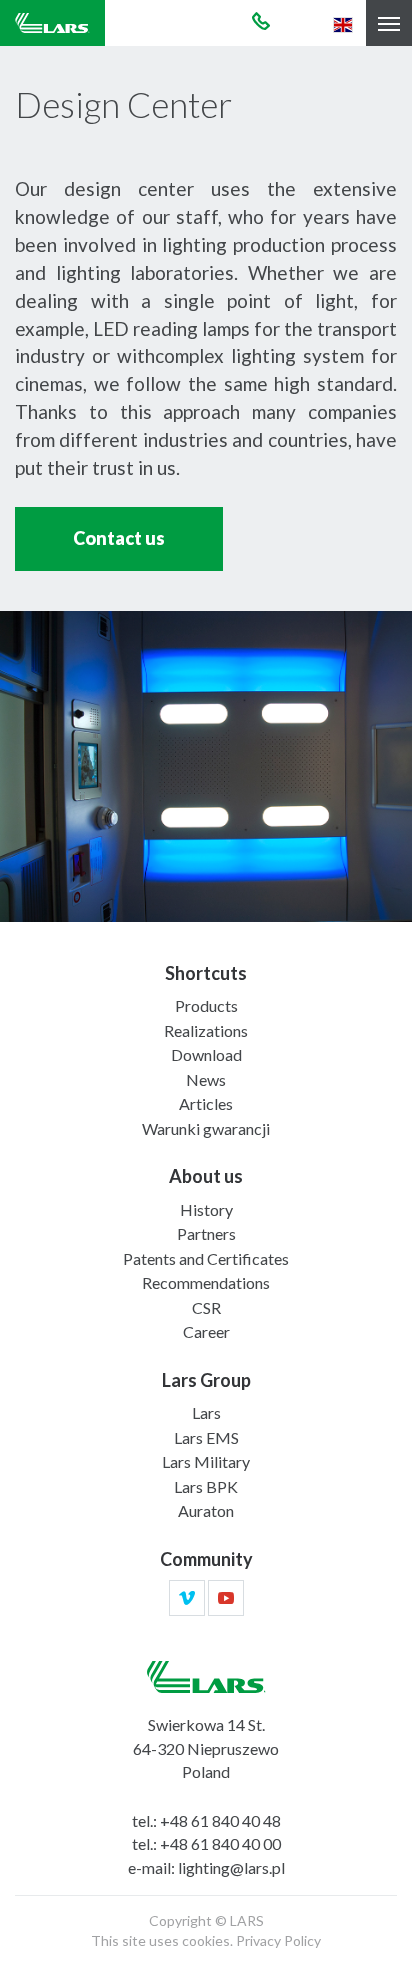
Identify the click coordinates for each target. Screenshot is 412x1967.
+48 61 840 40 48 (220, 1820)
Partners (206, 1233)
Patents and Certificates (206, 1258)
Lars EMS (206, 1437)
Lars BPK (206, 1486)
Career (206, 1331)
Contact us (119, 538)
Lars (206, 1412)
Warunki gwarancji (206, 1128)
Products (206, 1005)
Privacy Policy (278, 1940)
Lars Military (206, 1461)
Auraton (206, 1510)
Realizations (206, 1030)
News (206, 1079)
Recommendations (206, 1282)
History (206, 1209)
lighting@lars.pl (231, 1867)
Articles (206, 1103)
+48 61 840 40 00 (220, 1843)
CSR (206, 1307)
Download (206, 1054)
